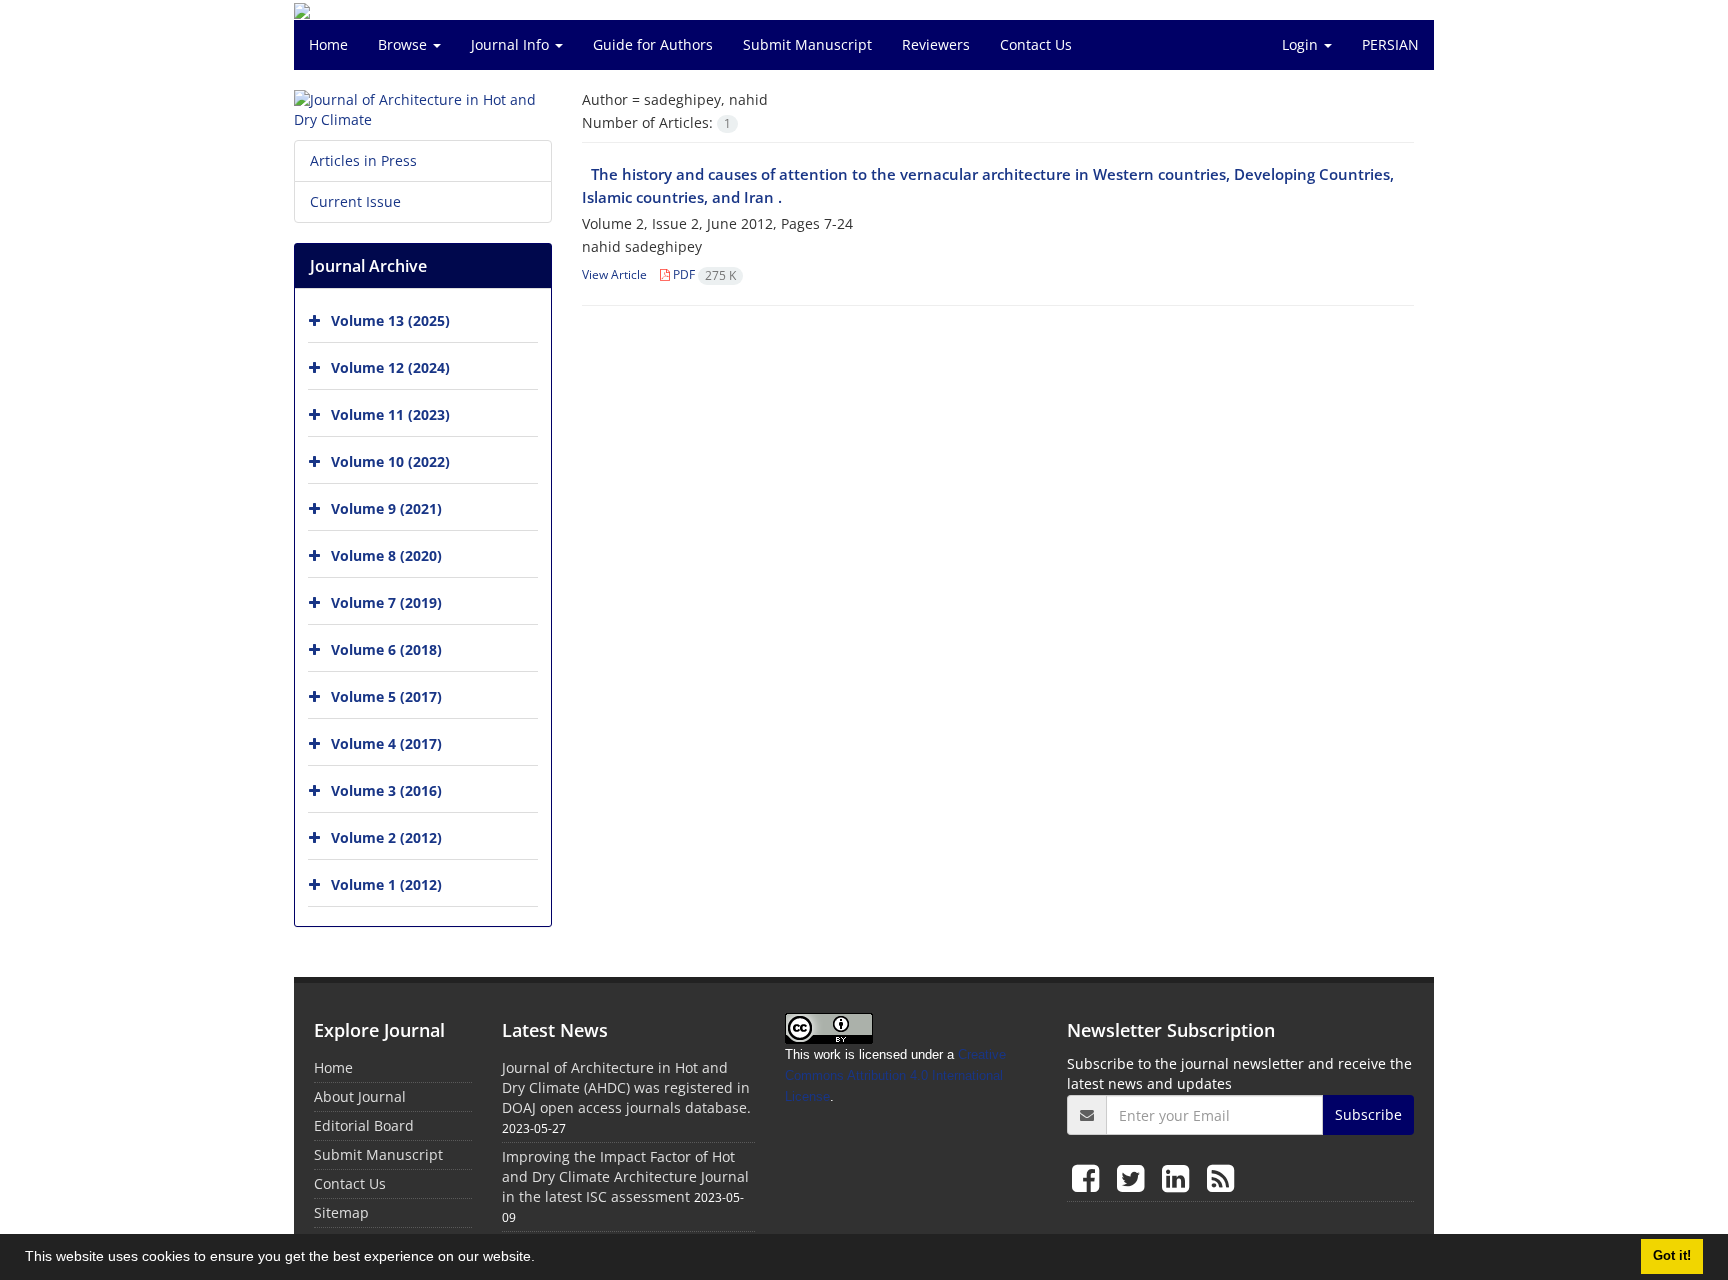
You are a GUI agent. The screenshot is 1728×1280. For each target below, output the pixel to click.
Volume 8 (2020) (386, 555)
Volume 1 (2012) (386, 884)
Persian (1390, 44)
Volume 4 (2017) (386, 743)
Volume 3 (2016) (386, 790)
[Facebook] (1089, 1177)
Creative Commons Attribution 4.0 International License (895, 1075)
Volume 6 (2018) (386, 649)
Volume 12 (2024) (390, 367)
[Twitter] (1134, 1177)
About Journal (360, 1096)
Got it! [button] (1672, 1256)
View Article (614, 274)
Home (328, 44)
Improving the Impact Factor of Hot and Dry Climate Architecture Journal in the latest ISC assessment (625, 1176)
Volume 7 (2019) (386, 602)
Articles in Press (363, 160)
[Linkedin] (1179, 1177)
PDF (703, 274)
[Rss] (1220, 1177)
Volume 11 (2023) (390, 414)
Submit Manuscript (807, 44)
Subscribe (1368, 1114)
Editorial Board (364, 1125)
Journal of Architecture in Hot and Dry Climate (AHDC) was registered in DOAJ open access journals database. (626, 1087)
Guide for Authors (653, 44)
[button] (542, 1259)
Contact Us (1036, 44)
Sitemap (341, 1212)
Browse (404, 44)
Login (1302, 44)
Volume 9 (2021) (386, 508)
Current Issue (355, 201)
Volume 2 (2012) (386, 837)
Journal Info (512, 44)
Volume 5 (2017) (386, 696)
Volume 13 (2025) (390, 320)
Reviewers (936, 44)
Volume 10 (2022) (390, 461)
